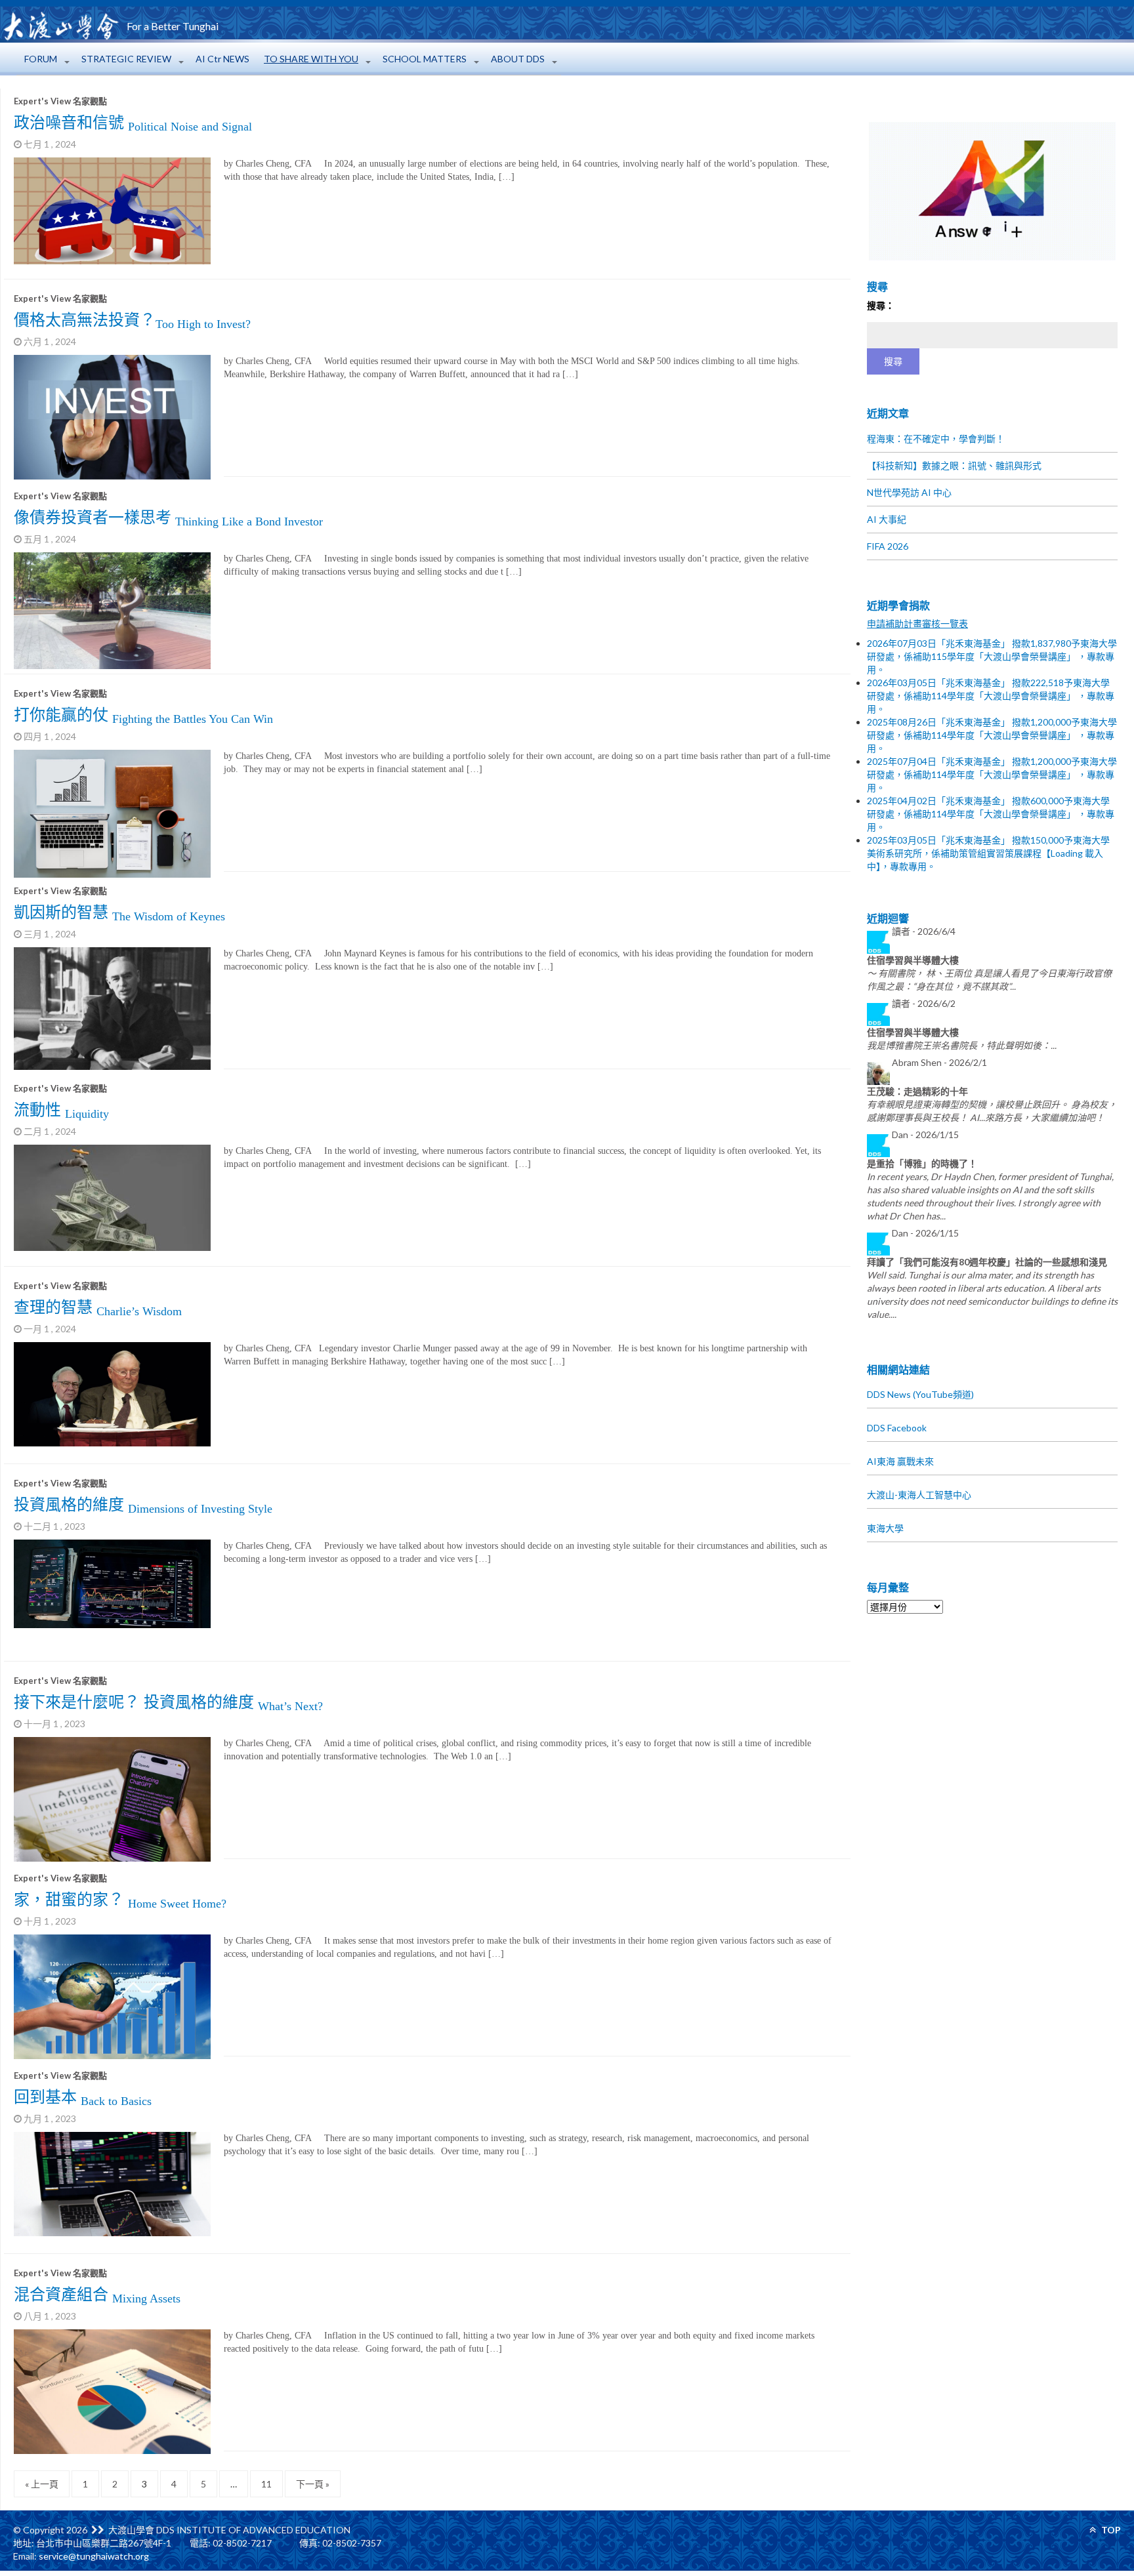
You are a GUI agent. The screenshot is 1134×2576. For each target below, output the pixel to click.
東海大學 (885, 1528)
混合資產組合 (97, 2295)
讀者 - (924, 931)
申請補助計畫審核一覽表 (917, 624)
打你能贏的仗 (143, 715)
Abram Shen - (939, 1062)
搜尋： (881, 305)
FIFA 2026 (888, 546)
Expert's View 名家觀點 (60, 101)
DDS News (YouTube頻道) (920, 1394)
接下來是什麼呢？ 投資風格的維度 (168, 1702)
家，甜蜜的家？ (120, 1900)
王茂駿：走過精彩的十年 (917, 1091)
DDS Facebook (897, 1428)
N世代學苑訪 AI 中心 (909, 492)
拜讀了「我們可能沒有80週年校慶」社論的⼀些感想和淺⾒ (987, 1262)
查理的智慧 (98, 1307)
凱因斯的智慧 (119, 912)
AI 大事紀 (887, 519)
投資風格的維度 (143, 1505)
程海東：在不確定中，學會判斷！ (936, 439)
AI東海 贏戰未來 (900, 1461)
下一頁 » (313, 2484)
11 (266, 2484)
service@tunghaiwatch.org (94, 2556)
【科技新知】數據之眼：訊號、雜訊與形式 (954, 465)
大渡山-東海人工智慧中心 (919, 1495)
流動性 (61, 1110)
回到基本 (83, 2097)
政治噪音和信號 (133, 123)
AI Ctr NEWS (222, 59)
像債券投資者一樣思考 (168, 518)
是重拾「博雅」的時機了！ (922, 1163)
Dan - (925, 1135)
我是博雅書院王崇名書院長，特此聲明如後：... (962, 1045)
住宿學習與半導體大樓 (913, 960)
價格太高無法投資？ (132, 320)
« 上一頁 (42, 2484)
